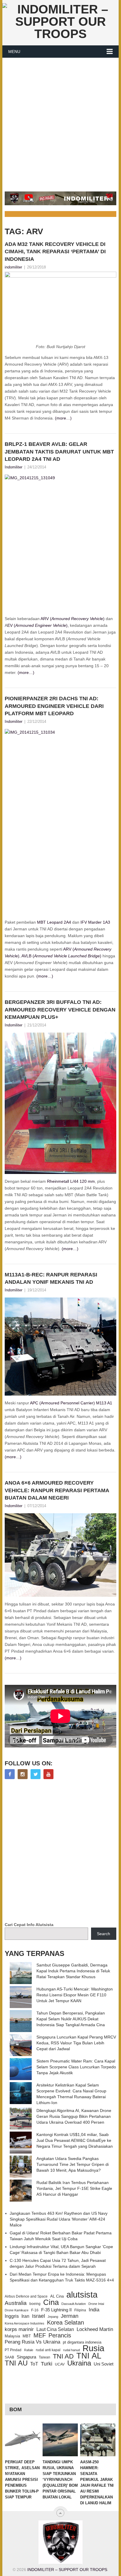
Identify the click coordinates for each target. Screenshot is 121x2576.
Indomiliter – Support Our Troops (67, 2570)
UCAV (60, 2364)
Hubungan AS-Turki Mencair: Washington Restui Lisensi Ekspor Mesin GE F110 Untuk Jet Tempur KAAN (75, 1995)
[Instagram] (23, 1774)
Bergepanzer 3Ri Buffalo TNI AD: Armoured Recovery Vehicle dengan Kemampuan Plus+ (60, 1009)
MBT (27, 2336)
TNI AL (89, 2356)
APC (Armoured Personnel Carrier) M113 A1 (71, 1403)
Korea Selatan (65, 2322)
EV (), (38, 625)
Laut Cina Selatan (55, 2329)
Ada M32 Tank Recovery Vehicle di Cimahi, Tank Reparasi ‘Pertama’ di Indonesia (55, 251)
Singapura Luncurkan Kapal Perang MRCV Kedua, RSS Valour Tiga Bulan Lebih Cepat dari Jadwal (76, 2043)
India (94, 2310)
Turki (47, 2364)
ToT (34, 2364)
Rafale (29, 2350)
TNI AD (63, 2356)
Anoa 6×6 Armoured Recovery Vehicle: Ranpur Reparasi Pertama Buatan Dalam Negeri (57, 1490)
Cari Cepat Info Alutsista (29, 1925)
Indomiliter (14, 467)
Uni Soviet (104, 2364)
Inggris (12, 2316)
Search (104, 1934)
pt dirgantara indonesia (82, 2342)
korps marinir (19, 2329)
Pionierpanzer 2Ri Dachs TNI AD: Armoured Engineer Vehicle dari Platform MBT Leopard (54, 706)
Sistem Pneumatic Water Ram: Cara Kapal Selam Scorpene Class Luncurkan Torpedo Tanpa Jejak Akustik (76, 2067)
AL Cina (57, 2296)
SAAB (9, 2357)
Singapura (26, 2357)
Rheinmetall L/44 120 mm (71, 1181)
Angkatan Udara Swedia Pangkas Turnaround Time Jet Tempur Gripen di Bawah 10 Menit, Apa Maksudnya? (73, 2164)
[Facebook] (10, 1774)
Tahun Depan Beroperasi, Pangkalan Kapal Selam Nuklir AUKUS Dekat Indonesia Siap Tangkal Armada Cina (71, 2019)
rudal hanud (72, 2350)
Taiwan (44, 2357)
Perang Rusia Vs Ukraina (32, 2342)
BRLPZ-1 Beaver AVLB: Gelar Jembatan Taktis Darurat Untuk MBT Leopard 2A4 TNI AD (59, 451)
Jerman (70, 2316)
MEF (40, 2335)
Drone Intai (96, 2304)
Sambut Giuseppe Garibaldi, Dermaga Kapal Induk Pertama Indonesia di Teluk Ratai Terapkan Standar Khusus (73, 1971)
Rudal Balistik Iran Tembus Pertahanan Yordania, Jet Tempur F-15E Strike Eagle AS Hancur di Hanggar (74, 2188)
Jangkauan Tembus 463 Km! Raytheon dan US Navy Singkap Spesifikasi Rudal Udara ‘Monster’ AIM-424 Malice (59, 2219)
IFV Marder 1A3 (95, 922)
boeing (35, 2304)
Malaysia (12, 2336)
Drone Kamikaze (17, 2310)
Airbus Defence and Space (26, 2296)
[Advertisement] (60, 121)
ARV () (73, 619)
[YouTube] (48, 1774)
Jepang (53, 2317)
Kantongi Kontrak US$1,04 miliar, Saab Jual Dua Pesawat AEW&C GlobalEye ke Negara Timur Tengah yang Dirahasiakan (75, 2140)
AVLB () (61, 956)
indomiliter (13, 267)
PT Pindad (13, 2350)
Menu (14, 52)
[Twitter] (36, 1774)
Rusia (93, 2348)
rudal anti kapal (48, 2350)
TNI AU (16, 2363)
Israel (38, 2316)
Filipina (80, 2310)
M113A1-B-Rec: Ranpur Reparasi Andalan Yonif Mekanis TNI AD (51, 1278)
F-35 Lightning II (56, 2310)
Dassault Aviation (74, 2304)
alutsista (82, 2295)
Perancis (60, 2335)
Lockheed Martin (95, 2329)
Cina (51, 2302)
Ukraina (79, 2363)
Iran (25, 2316)
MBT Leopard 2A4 (54, 922)
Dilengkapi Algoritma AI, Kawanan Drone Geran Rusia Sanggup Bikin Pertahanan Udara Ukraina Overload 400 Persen (74, 2116)
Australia (16, 2303)
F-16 (35, 2310)
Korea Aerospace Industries (25, 2323)
